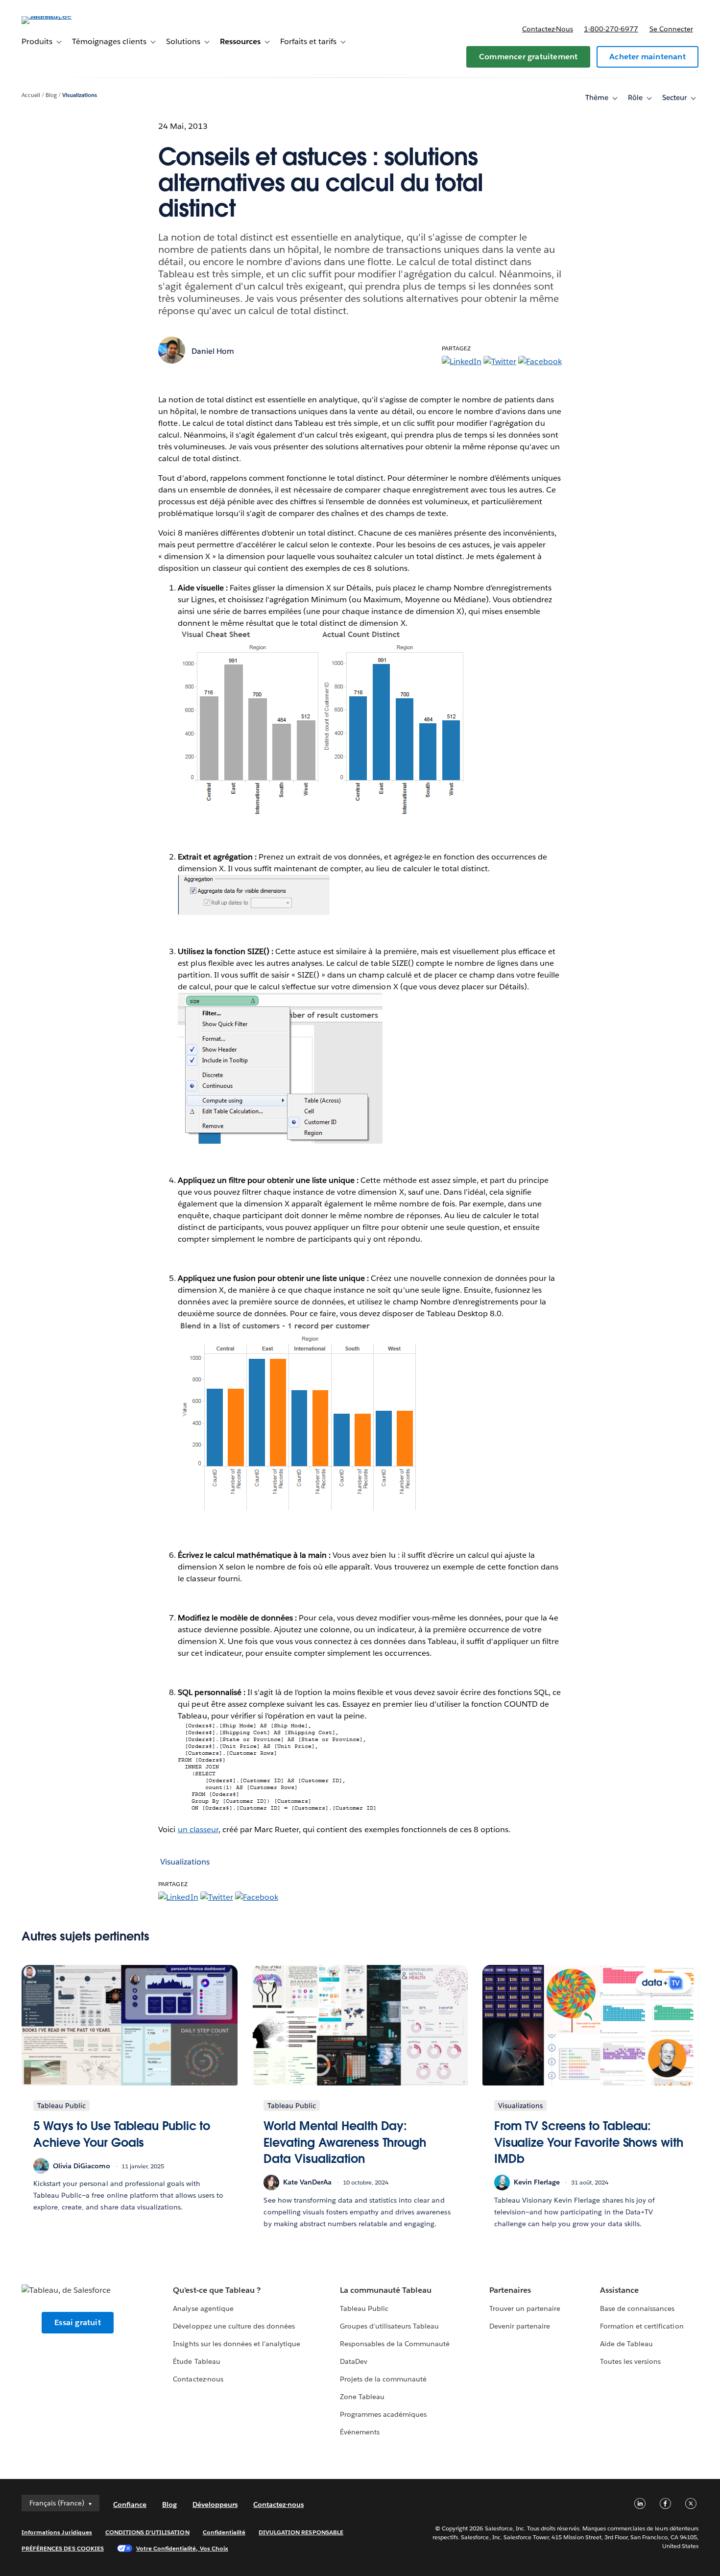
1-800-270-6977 (611, 29)
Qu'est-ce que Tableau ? (216, 2290)
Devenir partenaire (520, 2326)
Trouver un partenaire (525, 2308)
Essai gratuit (78, 2322)
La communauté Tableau (386, 2290)
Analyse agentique (203, 2308)
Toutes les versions (630, 2361)
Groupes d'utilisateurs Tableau (390, 2326)
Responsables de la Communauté (395, 2344)
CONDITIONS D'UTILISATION (147, 2532)
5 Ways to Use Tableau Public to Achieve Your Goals (122, 2134)
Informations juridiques (57, 2532)
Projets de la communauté (383, 2379)
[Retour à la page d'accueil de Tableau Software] (58, 16)
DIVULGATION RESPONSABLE (301, 2532)
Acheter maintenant (648, 57)
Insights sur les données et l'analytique (237, 2344)
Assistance (619, 2290)
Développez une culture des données (234, 2326)
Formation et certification (642, 2326)
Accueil (31, 95)
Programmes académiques (383, 2414)
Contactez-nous (548, 29)
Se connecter (671, 29)
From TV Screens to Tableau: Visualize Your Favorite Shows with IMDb (589, 2142)
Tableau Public (364, 2308)
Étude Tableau (196, 2361)
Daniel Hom (213, 351)
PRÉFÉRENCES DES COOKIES (63, 2548)
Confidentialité (224, 2532)
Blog (51, 95)
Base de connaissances (637, 2308)
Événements (360, 2432)
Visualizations (80, 95)
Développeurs (215, 2504)
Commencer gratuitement (528, 57)
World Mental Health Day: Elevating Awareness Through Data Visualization (345, 2142)
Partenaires (510, 2290)
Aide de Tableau (626, 2344)
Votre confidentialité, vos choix (182, 2548)
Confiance (130, 2504)
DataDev (354, 2361)
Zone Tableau (362, 2397)
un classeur (198, 1829)
